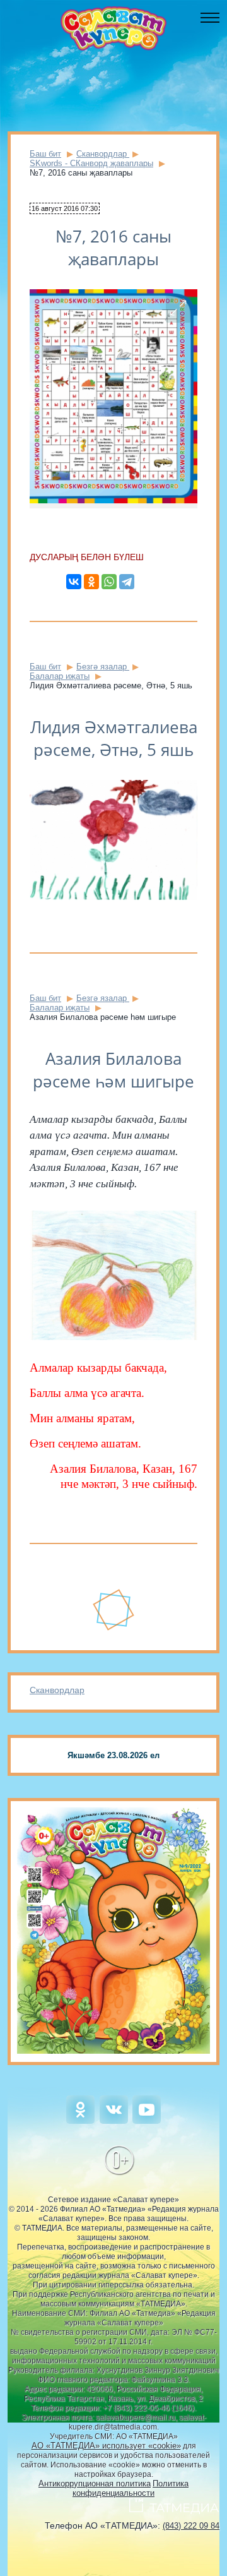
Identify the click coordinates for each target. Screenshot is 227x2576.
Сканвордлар (57, 1690)
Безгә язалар (103, 667)
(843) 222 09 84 (191, 2526)
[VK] (114, 2121)
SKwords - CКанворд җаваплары (91, 163)
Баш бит (45, 154)
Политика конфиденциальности (131, 2488)
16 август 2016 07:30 (65, 208)
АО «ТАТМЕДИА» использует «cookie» (106, 2446)
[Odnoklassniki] (80, 2121)
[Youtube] (147, 2121)
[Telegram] (127, 582)
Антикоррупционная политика (95, 2483)
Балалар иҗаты (60, 676)
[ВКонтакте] (74, 582)
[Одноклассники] (91, 582)
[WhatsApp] (109, 582)
